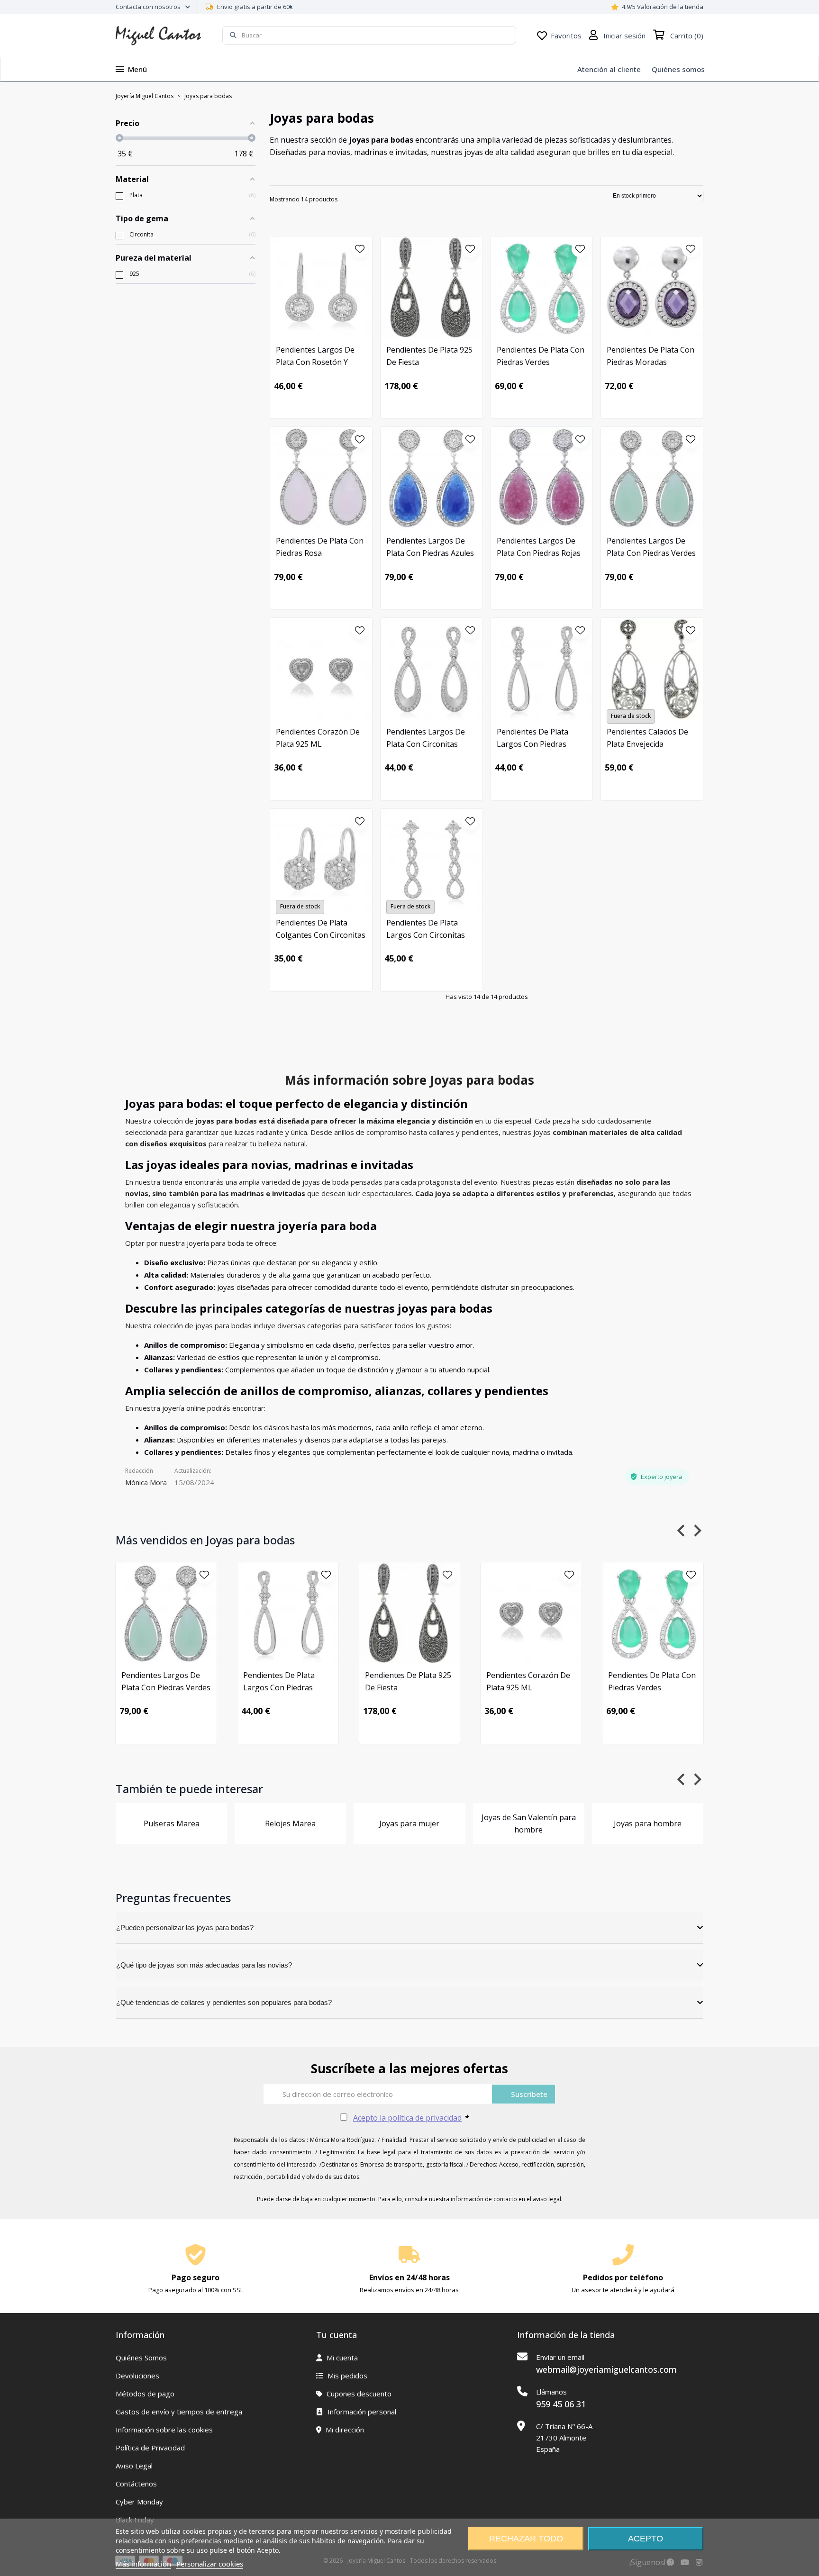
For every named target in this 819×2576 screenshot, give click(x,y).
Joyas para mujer (409, 1823)
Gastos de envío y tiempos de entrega (179, 2412)
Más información (143, 2564)
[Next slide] (697, 1530)
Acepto (646, 2539)
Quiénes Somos (141, 2358)
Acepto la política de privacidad (407, 2118)
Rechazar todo (526, 2539)
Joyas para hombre (648, 1823)
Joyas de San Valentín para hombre (529, 1823)
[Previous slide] (682, 1530)
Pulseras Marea (172, 1823)
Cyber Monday (139, 2502)
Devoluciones (137, 2376)
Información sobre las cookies (164, 2430)
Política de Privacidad (150, 2448)
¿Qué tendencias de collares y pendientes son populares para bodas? (224, 2002)
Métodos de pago (145, 2394)
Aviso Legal (134, 2466)
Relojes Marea (290, 1823)
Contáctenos (136, 2484)
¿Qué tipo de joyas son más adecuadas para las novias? (204, 1965)
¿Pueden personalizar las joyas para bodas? (185, 1927)
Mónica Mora (146, 1482)
